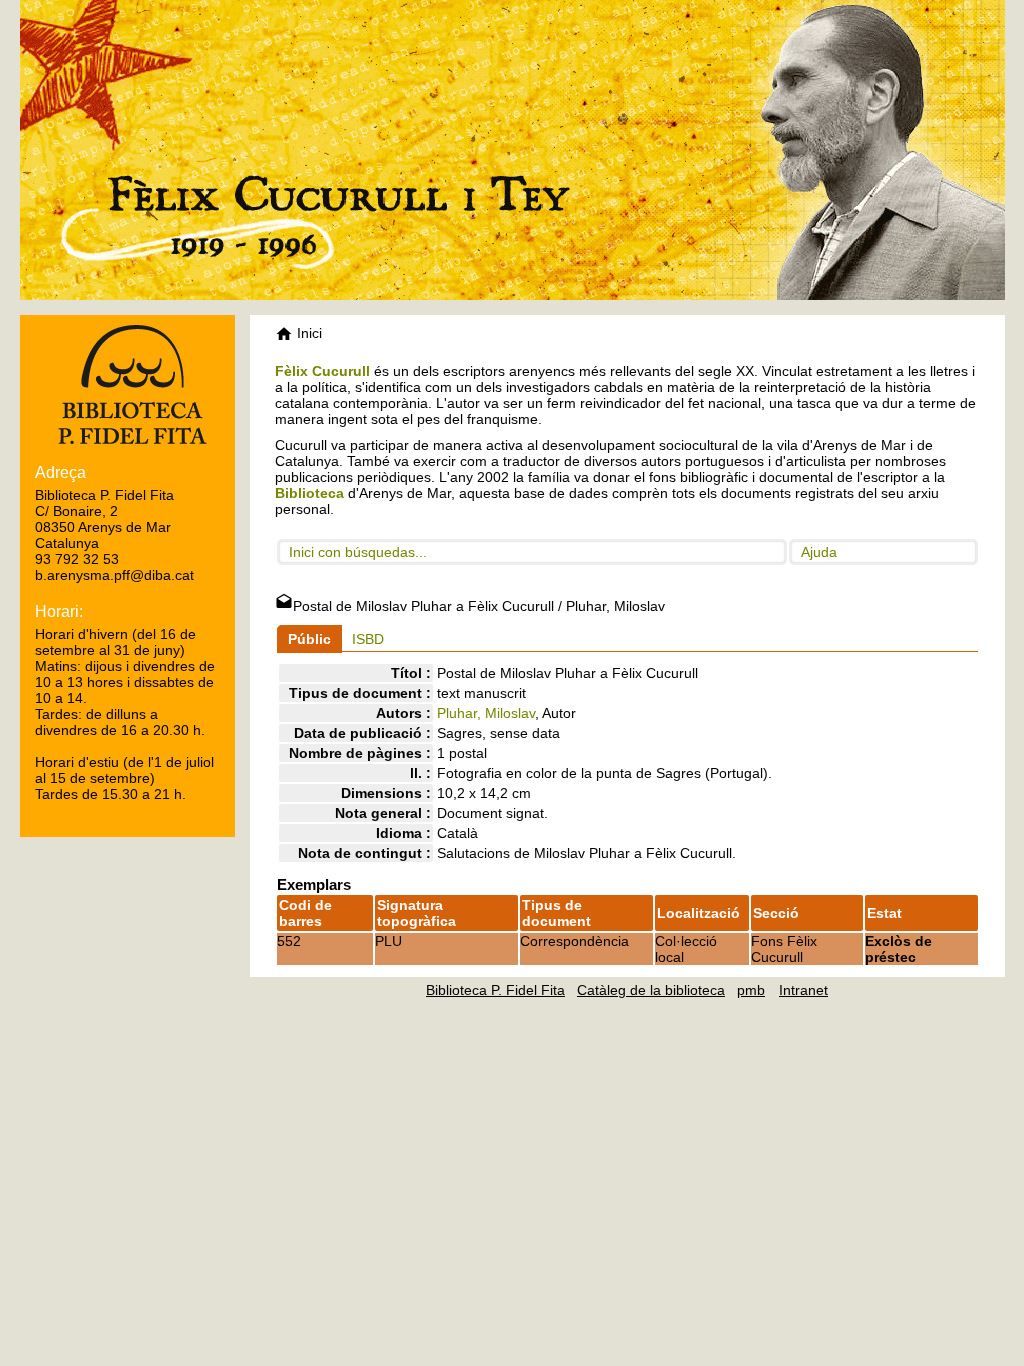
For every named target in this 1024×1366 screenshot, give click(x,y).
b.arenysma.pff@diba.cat (114, 575)
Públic (309, 639)
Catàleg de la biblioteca (651, 990)
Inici (307, 333)
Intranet (803, 990)
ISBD (368, 639)
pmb (751, 990)
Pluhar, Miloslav (486, 713)
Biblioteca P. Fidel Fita (495, 990)
